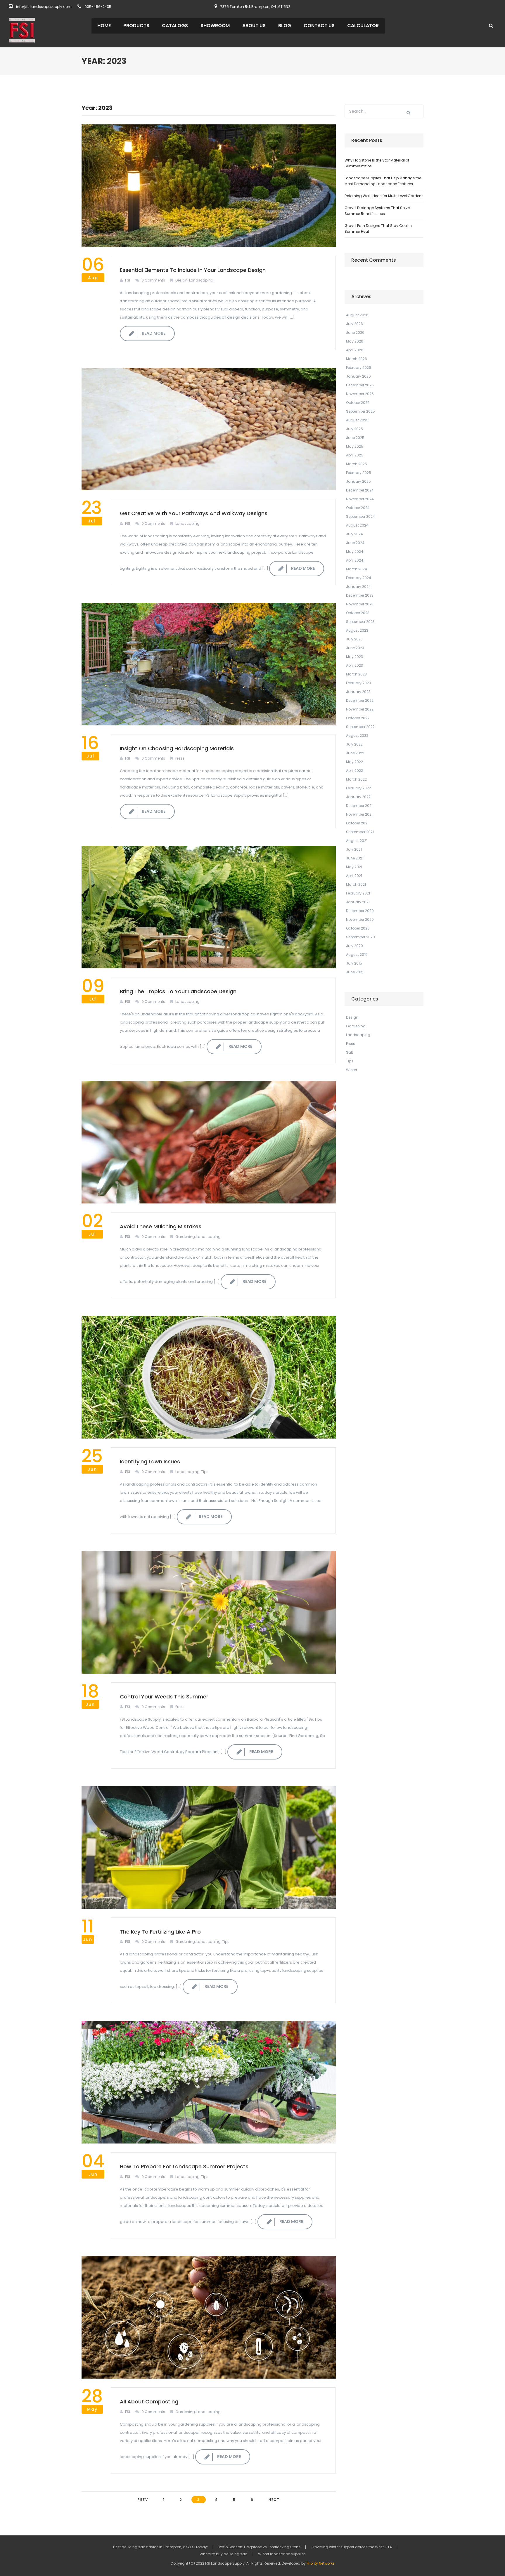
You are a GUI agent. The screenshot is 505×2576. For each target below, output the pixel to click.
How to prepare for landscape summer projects (184, 2166)
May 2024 (355, 551)
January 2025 (358, 481)
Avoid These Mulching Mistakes (161, 1226)
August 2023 (357, 630)
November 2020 (360, 919)
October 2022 (358, 718)
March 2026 (357, 359)
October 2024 (358, 508)
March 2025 (357, 464)
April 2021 (354, 876)
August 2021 (357, 841)
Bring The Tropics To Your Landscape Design (178, 991)
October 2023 (358, 613)
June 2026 (355, 332)
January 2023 (358, 692)
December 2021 (359, 806)
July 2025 (354, 429)
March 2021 (356, 884)
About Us (254, 26)
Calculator (363, 26)
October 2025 (358, 403)
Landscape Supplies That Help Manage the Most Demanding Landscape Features (383, 181)
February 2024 (359, 578)
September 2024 (360, 516)
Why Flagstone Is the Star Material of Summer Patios (377, 163)
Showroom (215, 26)
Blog (285, 26)
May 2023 (354, 657)
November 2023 (360, 604)
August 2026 (357, 315)
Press (180, 758)
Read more (154, 333)
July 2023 (354, 639)
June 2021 (355, 858)
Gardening (185, 1237)
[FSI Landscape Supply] (22, 30)
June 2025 (355, 438)
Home (104, 26)
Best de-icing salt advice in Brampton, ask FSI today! (160, 2547)
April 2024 (355, 560)
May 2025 (355, 446)
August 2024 (357, 525)
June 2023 (355, 648)
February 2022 (358, 788)
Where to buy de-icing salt (223, 2554)
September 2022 (360, 727)
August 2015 (357, 955)
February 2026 (359, 368)
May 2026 (355, 341)
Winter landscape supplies (282, 2554)
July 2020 (354, 946)
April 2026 (355, 350)
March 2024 (357, 569)
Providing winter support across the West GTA (352, 2547)
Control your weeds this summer (164, 1697)
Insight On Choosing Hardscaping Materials (177, 748)
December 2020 (360, 911)
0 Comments (153, 280)
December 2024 (360, 490)
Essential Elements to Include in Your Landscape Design (193, 270)
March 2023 (356, 674)
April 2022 (354, 771)
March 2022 (356, 779)
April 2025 (355, 455)
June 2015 (355, 972)
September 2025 (360, 411)
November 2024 (360, 499)
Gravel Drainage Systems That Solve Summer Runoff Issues (377, 211)
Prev (143, 2500)
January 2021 (358, 902)
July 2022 (354, 744)
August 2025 (357, 420)
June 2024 (355, 543)
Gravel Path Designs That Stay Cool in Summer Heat (378, 229)
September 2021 (360, 832)
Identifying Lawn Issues (150, 1461)
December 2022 (360, 700)
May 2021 (354, 867)
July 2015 (354, 963)
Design (181, 280)
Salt (350, 1052)
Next (274, 2500)
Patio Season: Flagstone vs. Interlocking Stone (260, 2547)
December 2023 (360, 595)
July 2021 (354, 849)
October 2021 (357, 823)
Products (136, 26)
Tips (205, 1472)
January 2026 (358, 376)
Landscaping (201, 280)
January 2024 (358, 587)
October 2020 (358, 928)
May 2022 (354, 762)
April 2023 (354, 665)
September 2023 (360, 622)
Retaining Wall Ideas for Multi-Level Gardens (384, 196)
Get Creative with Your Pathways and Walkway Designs (194, 513)
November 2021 (359, 814)
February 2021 (358, 893)
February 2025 (359, 473)
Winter (352, 1070)
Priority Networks (321, 2563)
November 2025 (360, 394)
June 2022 (355, 753)
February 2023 (358, 683)
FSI (128, 280)
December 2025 (360, 385)
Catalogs (175, 26)
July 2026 (354, 324)
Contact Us (319, 26)
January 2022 (358, 797)
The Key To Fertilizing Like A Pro (160, 1932)
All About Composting (149, 2402)
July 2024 (354, 534)
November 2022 (360, 709)
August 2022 (357, 735)
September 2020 (360, 937)
